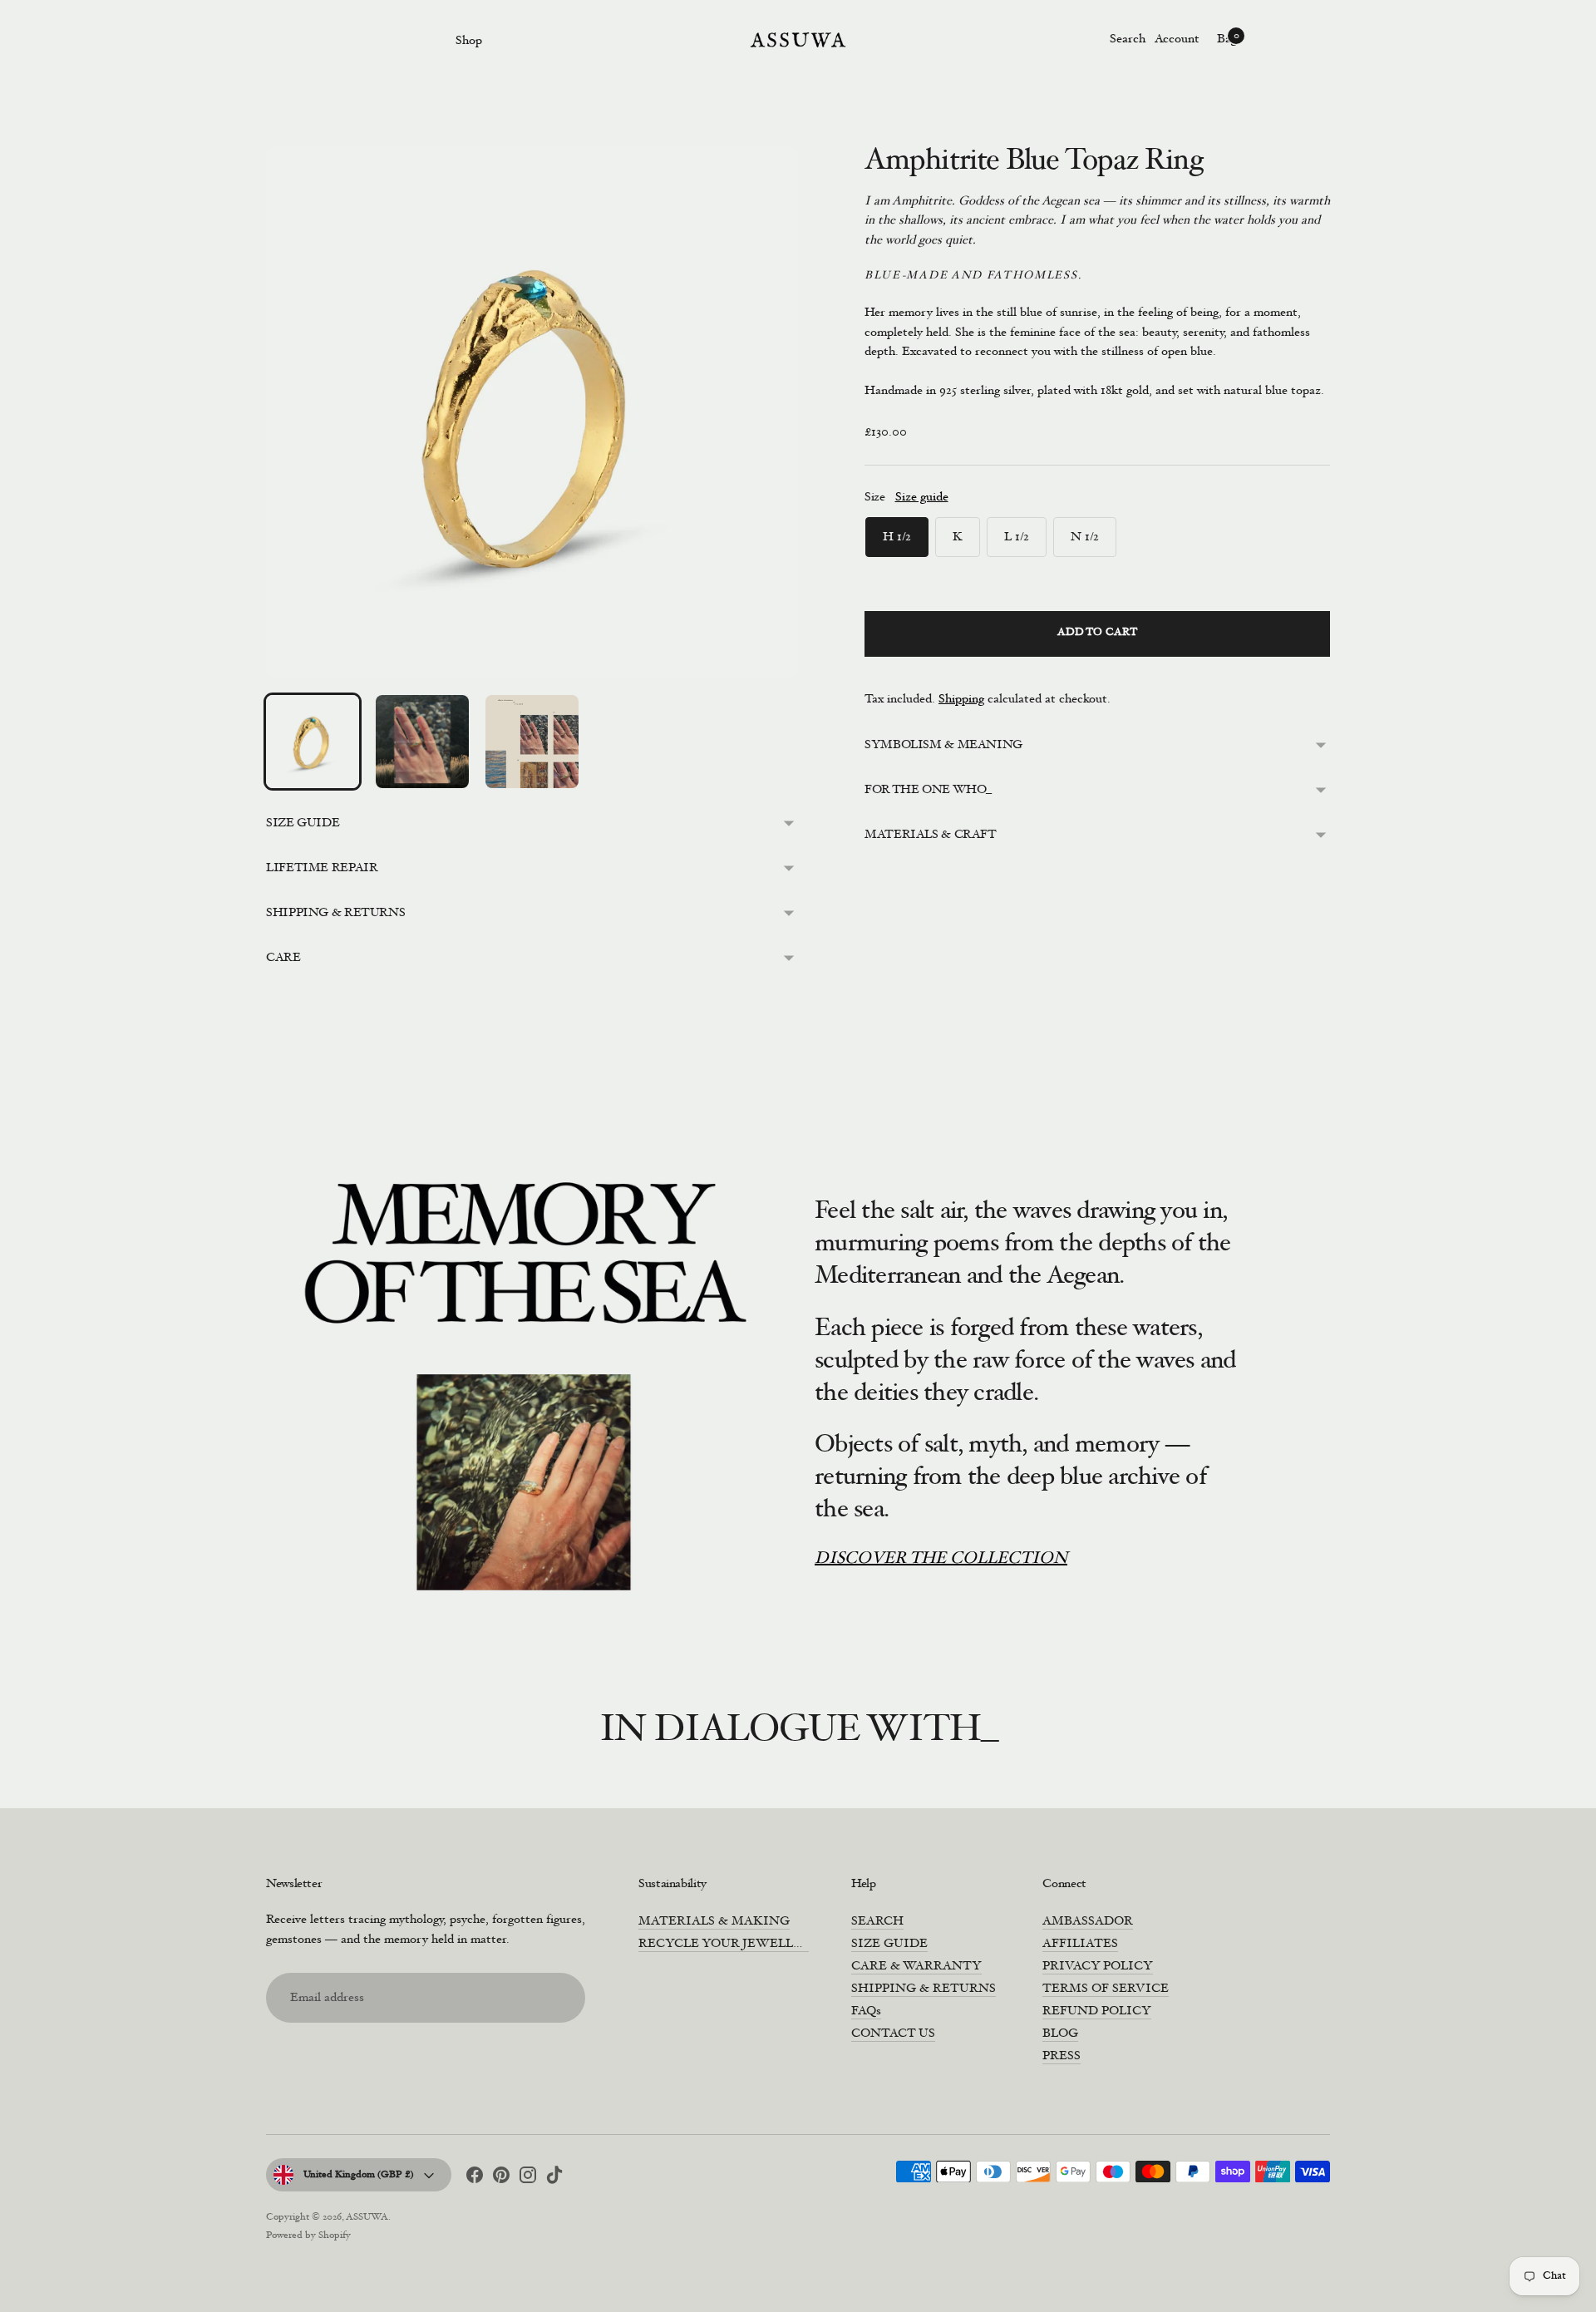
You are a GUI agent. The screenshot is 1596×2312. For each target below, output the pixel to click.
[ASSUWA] (798, 40)
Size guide (922, 498)
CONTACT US (893, 2034)
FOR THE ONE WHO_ (928, 790)
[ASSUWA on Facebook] (475, 2178)
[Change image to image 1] (313, 742)
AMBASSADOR (1088, 1922)
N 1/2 (1085, 537)
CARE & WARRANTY (916, 1967)
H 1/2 (897, 537)
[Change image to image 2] (422, 742)
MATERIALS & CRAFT (931, 835)
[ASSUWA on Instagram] (528, 2178)
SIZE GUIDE (303, 823)
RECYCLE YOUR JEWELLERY (729, 1944)
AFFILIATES (1080, 1944)
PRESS (1062, 2056)
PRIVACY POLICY (1098, 1967)
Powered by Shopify (308, 2236)
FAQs (866, 2011)
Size (875, 498)
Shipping (961, 700)
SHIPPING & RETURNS (335, 913)
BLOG (1060, 2034)
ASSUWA (367, 2217)
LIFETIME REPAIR (322, 868)
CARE (283, 958)
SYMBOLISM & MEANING (943, 745)
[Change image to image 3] (532, 742)
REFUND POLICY (1097, 2011)
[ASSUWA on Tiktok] (554, 2178)
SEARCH (877, 1922)
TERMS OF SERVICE (1106, 1989)
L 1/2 (1017, 537)
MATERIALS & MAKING (714, 1922)
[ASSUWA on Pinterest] (501, 2178)
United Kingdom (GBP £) (359, 2175)
